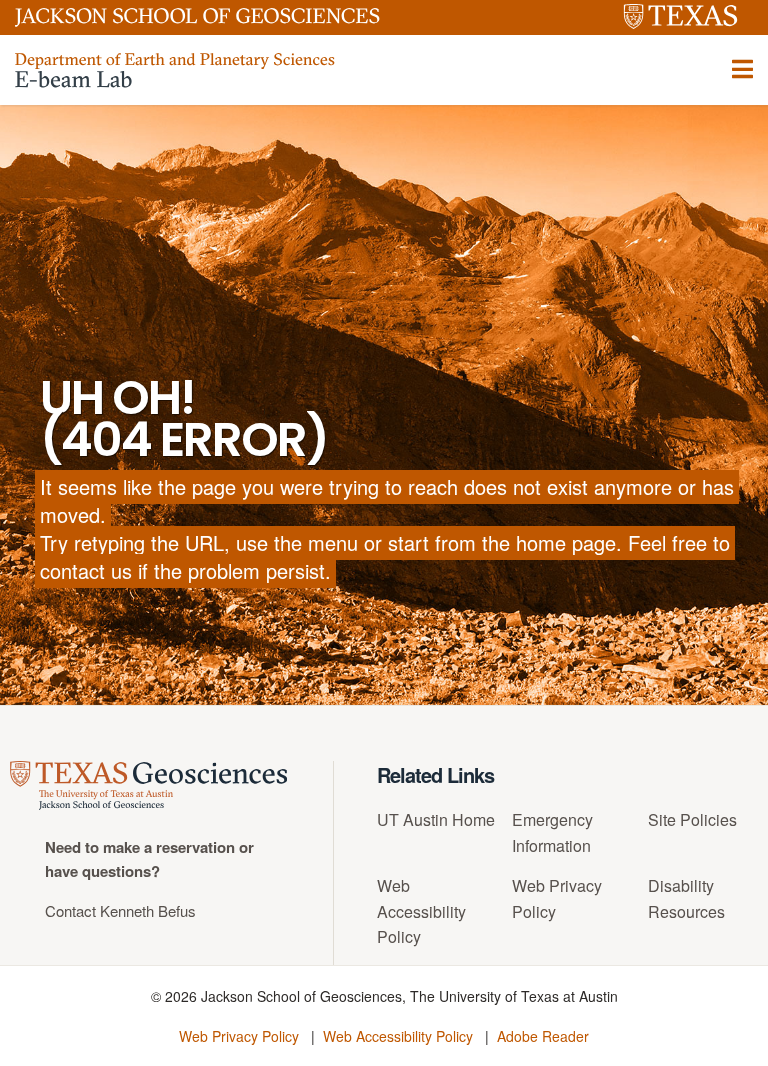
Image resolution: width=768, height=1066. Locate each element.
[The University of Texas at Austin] (680, 17)
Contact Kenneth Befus (120, 910)
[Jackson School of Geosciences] (197, 20)
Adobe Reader (543, 1036)
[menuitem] (437, 827)
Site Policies (692, 819)
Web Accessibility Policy (421, 911)
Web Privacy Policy (239, 1036)
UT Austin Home (436, 819)
